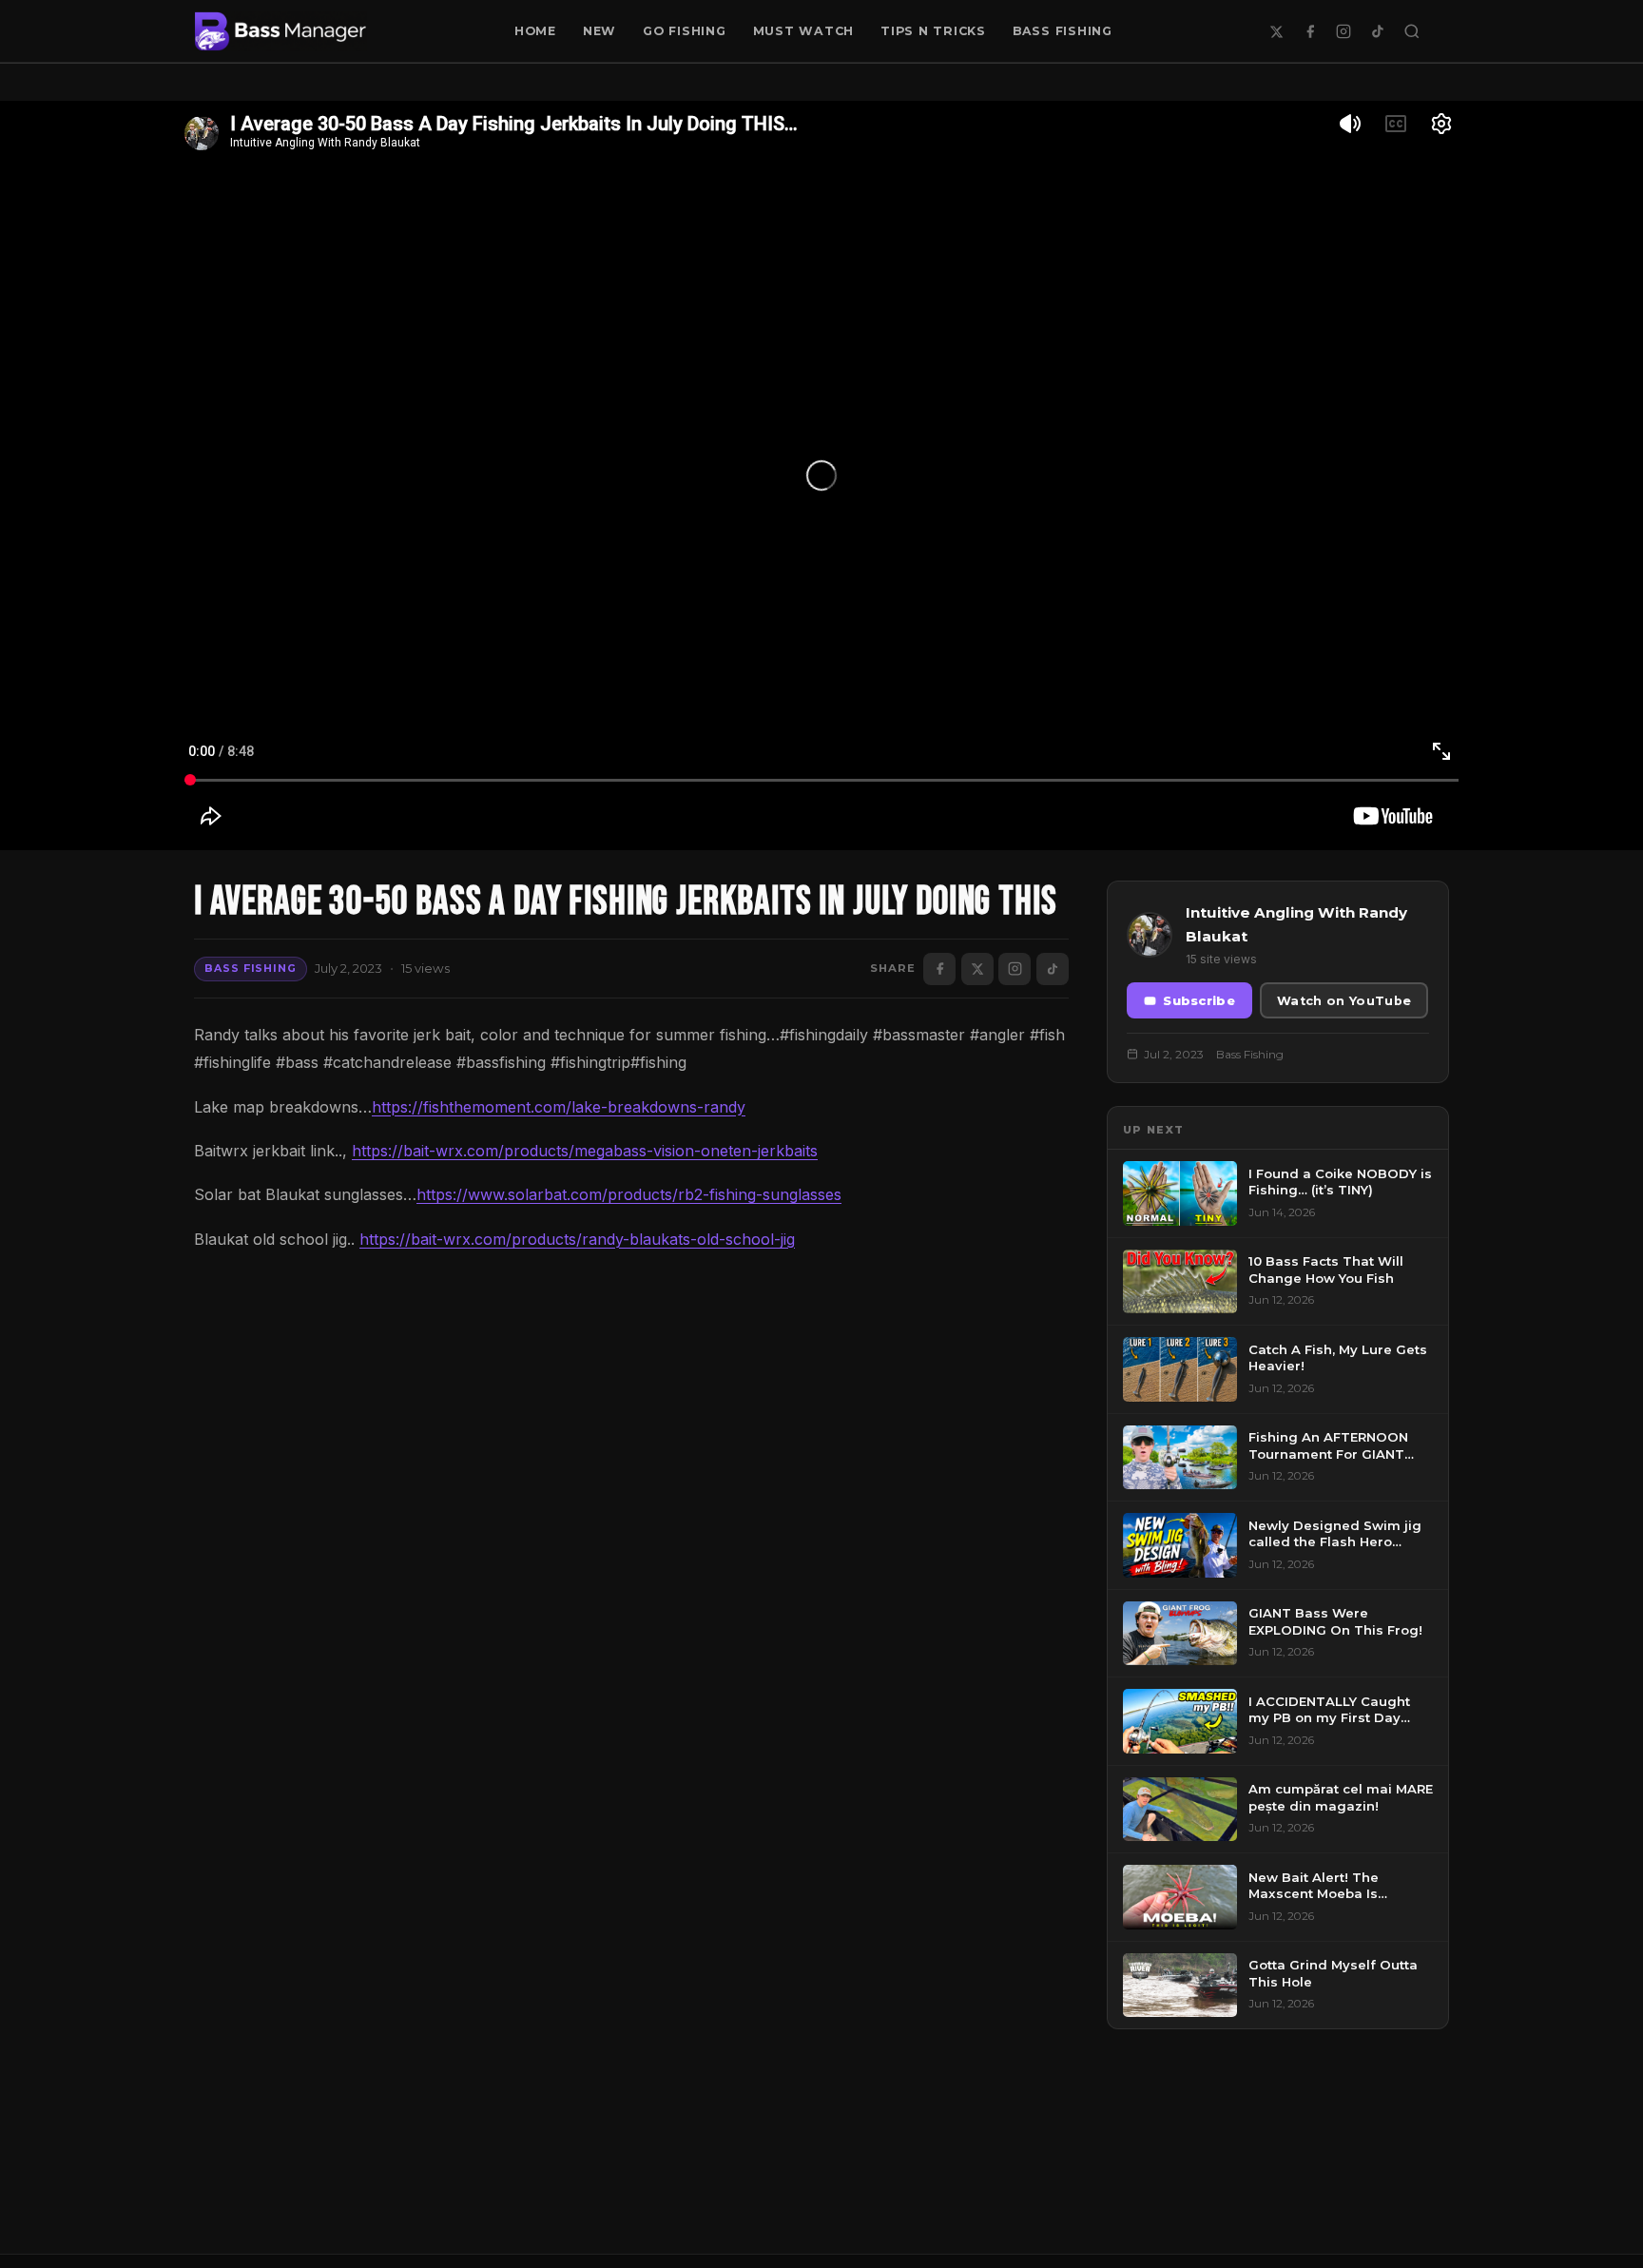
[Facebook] (1310, 31)
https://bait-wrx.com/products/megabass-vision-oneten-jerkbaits (585, 1151)
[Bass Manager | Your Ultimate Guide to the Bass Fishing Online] (280, 31)
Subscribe (1199, 1001)
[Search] (1412, 31)
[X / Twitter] (1276, 31)
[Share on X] (977, 969)
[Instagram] (1343, 31)
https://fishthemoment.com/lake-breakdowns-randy (559, 1107)
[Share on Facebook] (939, 969)
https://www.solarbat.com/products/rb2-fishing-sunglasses (629, 1194)
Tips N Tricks (933, 31)
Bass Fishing (1063, 31)
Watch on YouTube (1344, 1001)
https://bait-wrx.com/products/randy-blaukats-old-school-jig (577, 1239)
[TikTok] (1378, 31)
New (599, 31)
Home (535, 31)
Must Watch (804, 31)
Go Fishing (685, 31)
